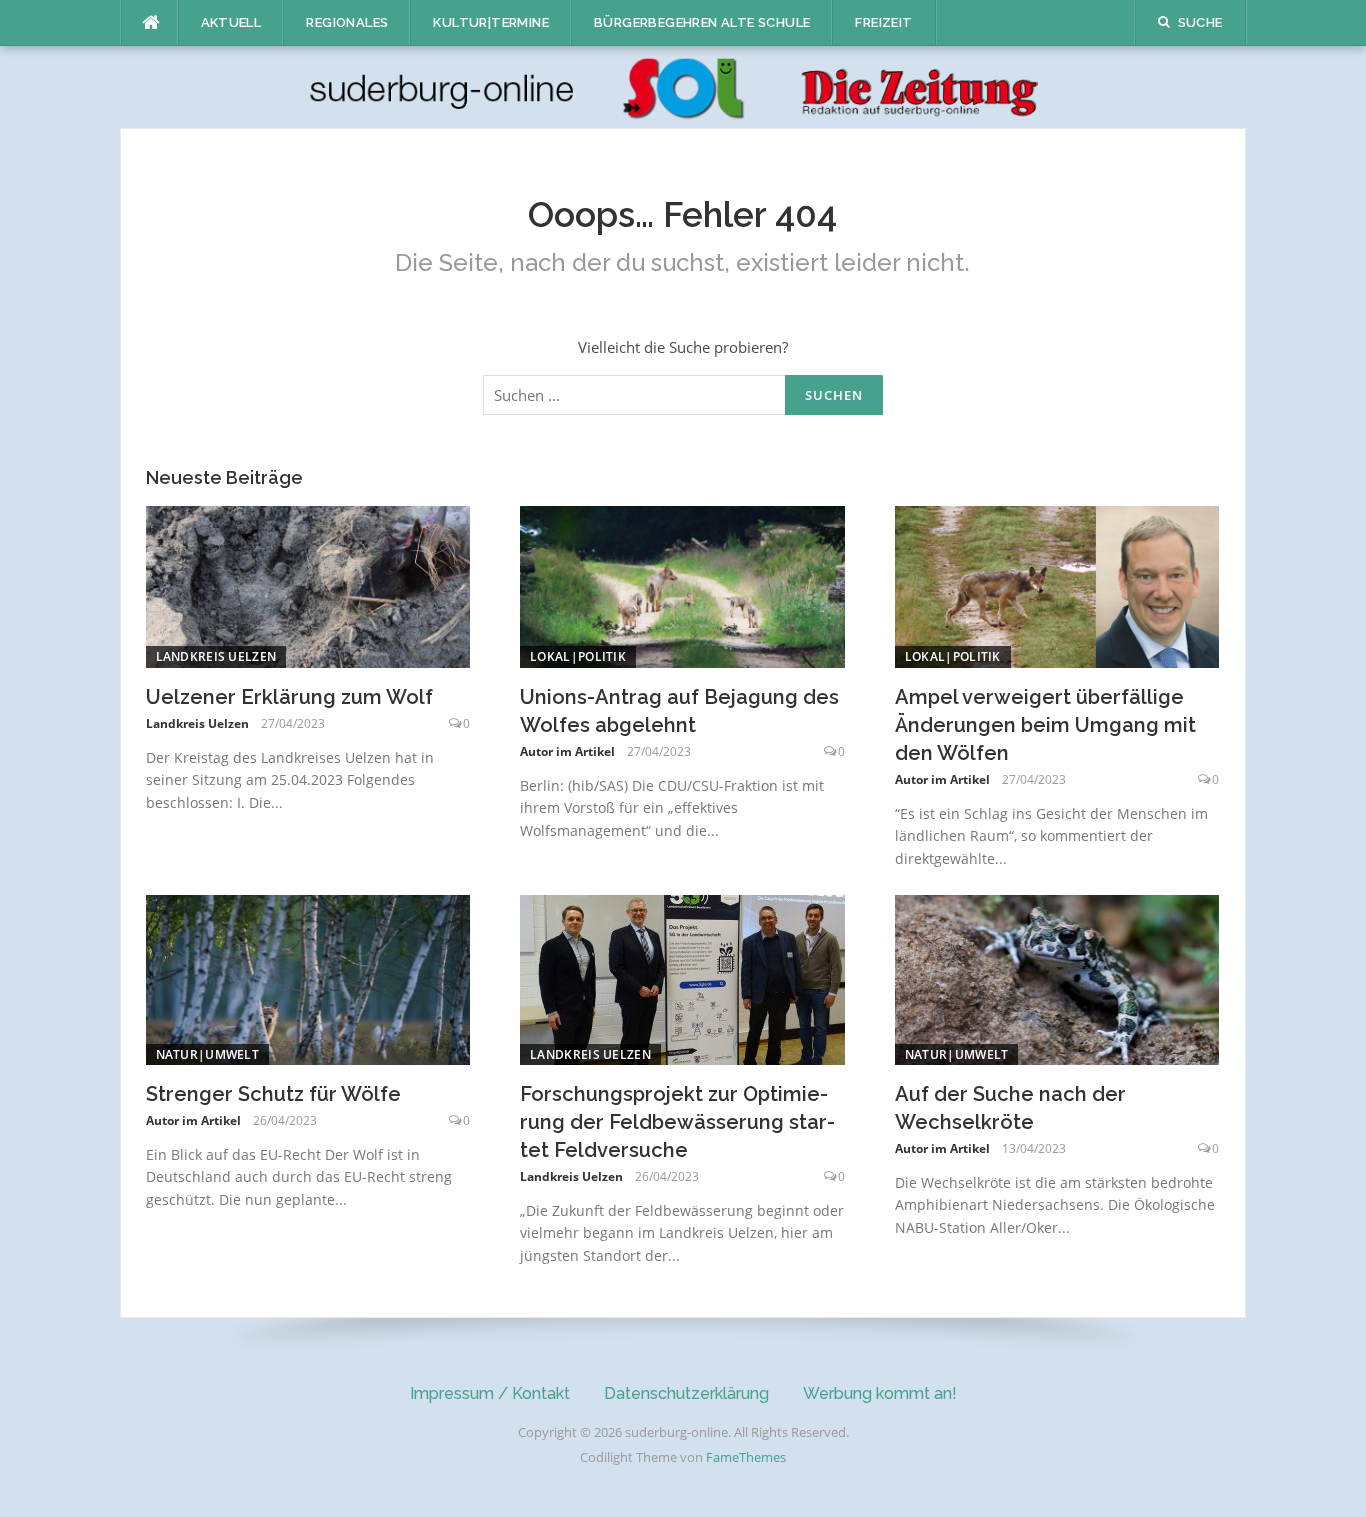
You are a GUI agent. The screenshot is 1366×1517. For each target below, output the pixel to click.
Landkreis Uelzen (216, 656)
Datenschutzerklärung (686, 1393)
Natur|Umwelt (208, 1054)
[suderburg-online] (683, 86)
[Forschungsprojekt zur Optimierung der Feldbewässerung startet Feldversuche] (682, 978)
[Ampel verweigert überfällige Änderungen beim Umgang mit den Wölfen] (1057, 585)
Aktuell (231, 22)
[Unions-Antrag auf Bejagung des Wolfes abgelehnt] (682, 585)
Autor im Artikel (567, 751)
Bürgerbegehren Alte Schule (702, 22)
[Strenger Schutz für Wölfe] (308, 978)
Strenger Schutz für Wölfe (273, 1094)
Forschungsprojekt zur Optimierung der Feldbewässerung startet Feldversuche (677, 1122)
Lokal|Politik (578, 656)
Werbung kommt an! (880, 1393)
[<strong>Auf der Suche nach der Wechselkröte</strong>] (1057, 978)
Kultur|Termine (491, 22)
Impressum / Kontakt (490, 1393)
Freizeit (883, 22)
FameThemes (746, 1457)
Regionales (347, 22)
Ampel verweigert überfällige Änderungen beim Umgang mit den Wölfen (1045, 725)
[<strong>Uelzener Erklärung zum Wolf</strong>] (308, 585)
